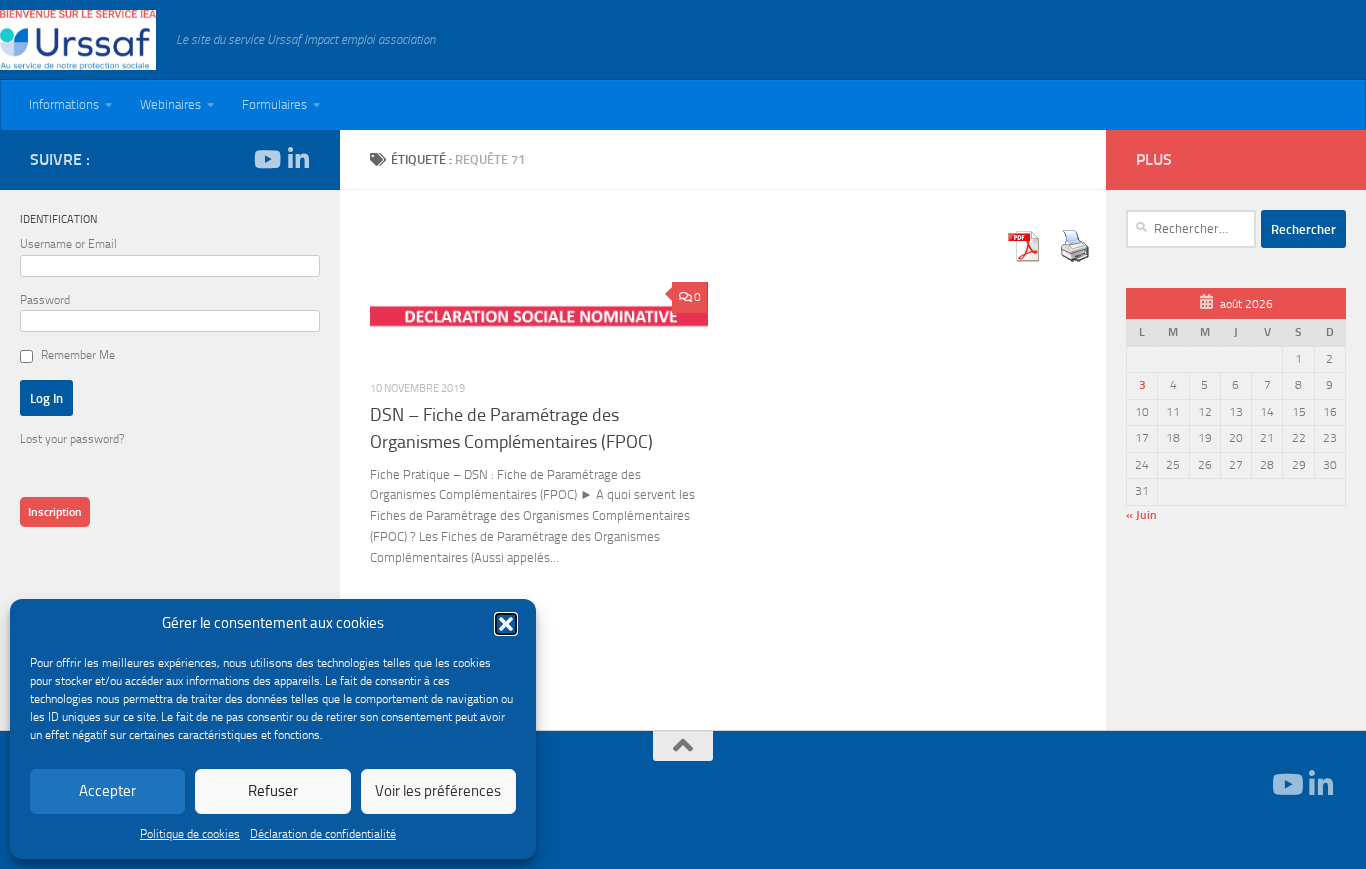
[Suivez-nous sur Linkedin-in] (298, 159)
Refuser (273, 791)
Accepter (107, 791)
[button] (506, 624)
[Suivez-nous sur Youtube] (266, 159)
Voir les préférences (438, 791)
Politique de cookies (190, 834)
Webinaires (170, 104)
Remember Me (78, 355)
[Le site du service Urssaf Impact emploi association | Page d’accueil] (78, 40)
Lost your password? (72, 439)
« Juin (1141, 515)
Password (45, 300)
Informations (64, 104)
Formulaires (274, 104)
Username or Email (68, 244)
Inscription (55, 512)
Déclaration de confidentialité (323, 834)
